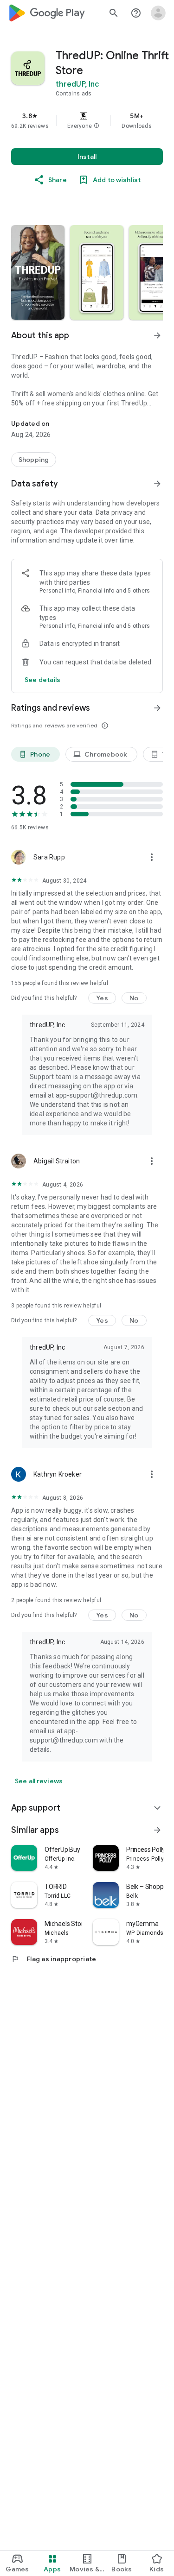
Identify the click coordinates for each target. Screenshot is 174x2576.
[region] (87, 120)
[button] (97, 126)
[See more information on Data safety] (157, 484)
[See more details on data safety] (43, 680)
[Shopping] (34, 460)
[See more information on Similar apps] (157, 1830)
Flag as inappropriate (54, 1959)
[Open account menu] (158, 13)
